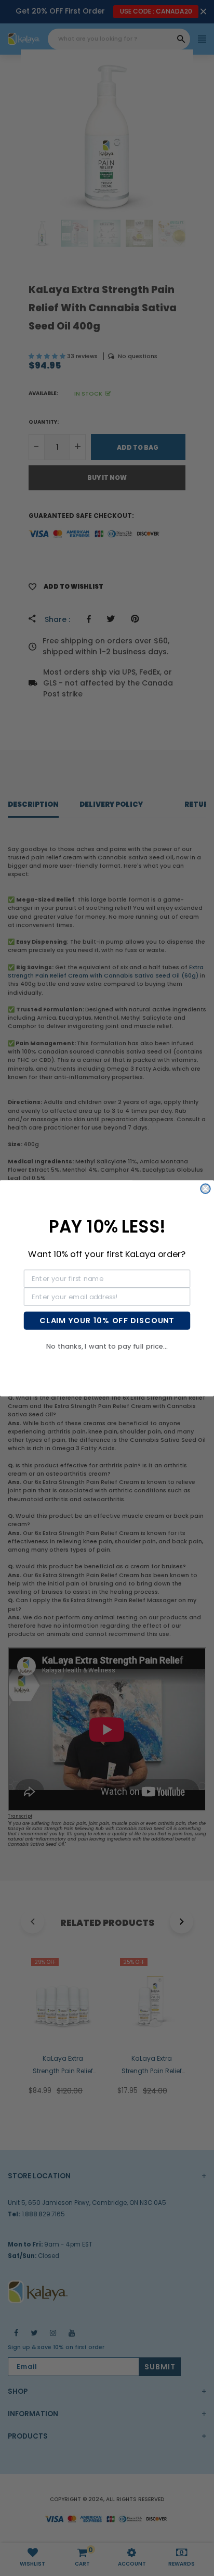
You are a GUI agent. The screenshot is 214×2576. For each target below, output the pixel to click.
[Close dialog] (205, 1188)
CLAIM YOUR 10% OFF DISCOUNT (107, 1320)
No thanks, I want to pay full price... (107, 1346)
